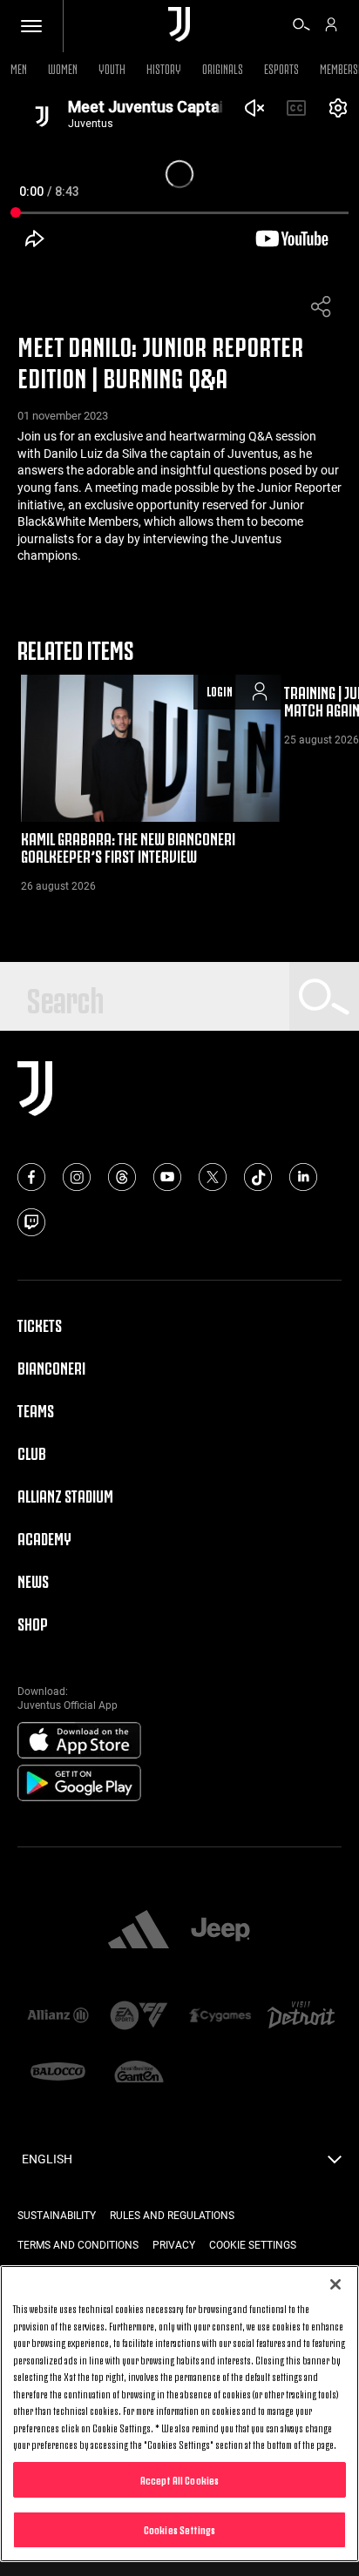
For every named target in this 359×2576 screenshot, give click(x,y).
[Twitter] (213, 1177)
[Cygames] (220, 2017)
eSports (281, 67)
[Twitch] (31, 1222)
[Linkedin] (303, 1177)
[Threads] (122, 1177)
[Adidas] (139, 1931)
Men (19, 67)
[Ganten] (139, 2073)
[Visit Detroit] (301, 2017)
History (164, 67)
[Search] (301, 27)
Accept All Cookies (179, 2479)
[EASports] (139, 2017)
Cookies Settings (179, 2529)
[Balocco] (58, 2073)
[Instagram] (77, 1177)
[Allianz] (58, 2017)
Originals (223, 67)
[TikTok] (258, 1177)
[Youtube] (167, 1177)
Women (63, 67)
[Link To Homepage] (179, 26)
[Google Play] (79, 1784)
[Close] (335, 2284)
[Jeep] (220, 1931)
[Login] (331, 27)
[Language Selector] (335, 2164)
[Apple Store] (79, 1741)
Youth (112, 67)
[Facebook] (31, 1177)
